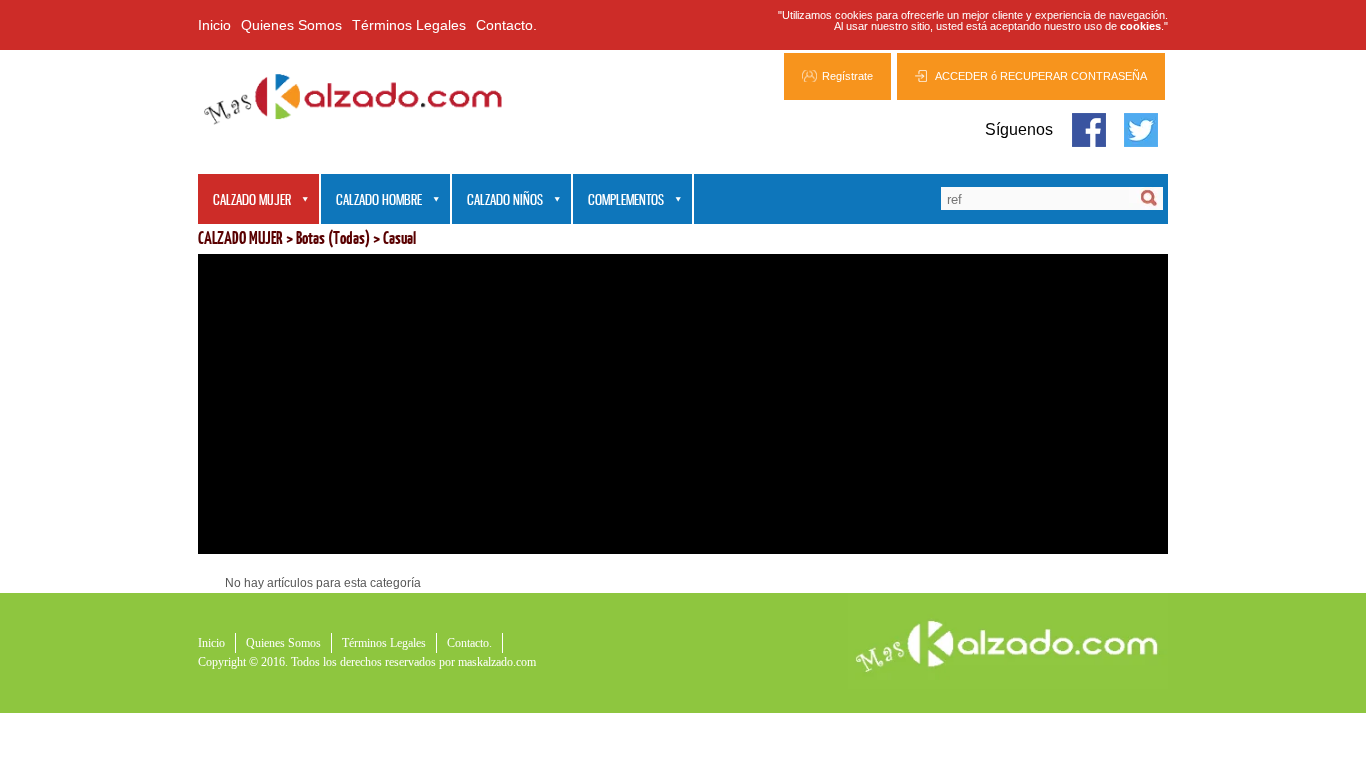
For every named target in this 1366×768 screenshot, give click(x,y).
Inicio (214, 25)
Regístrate (847, 76)
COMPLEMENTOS (618, 200)
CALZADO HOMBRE (371, 200)
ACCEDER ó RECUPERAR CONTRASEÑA (1041, 76)
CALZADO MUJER (244, 200)
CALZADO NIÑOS (497, 200)
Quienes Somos (291, 25)
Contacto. (506, 25)
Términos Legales (409, 25)
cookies (1140, 26)
